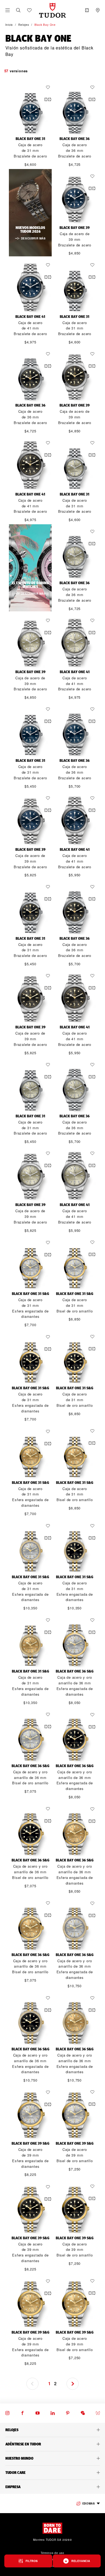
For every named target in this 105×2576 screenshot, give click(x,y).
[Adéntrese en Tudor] (52, 2444)
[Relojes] (52, 2430)
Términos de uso (52, 2553)
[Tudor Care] (52, 2473)
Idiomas (88, 2503)
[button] (18, 10)
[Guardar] (49, 87)
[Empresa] (52, 2487)
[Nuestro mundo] (52, 2458)
